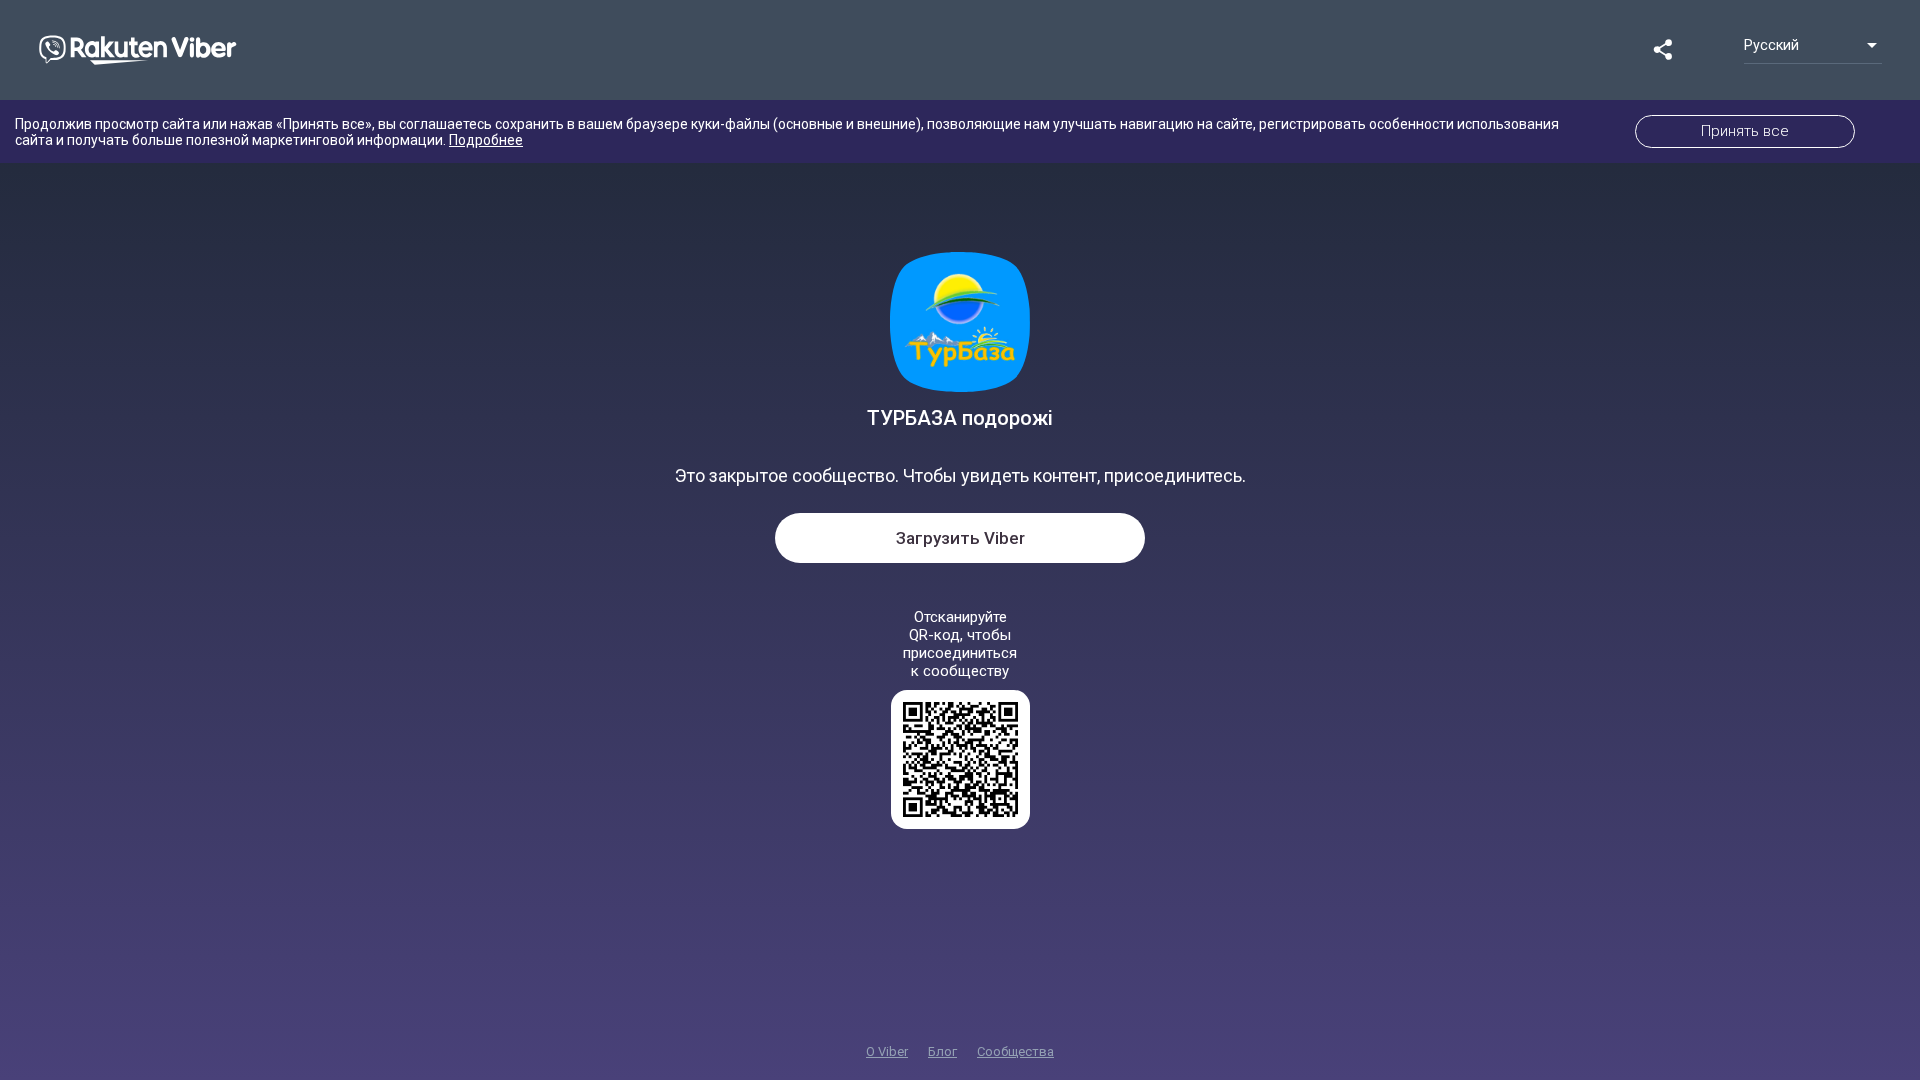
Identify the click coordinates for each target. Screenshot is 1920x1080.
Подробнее (486, 140)
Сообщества (1015, 1051)
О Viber (887, 1051)
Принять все (1745, 131)
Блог (942, 1051)
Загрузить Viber (960, 538)
